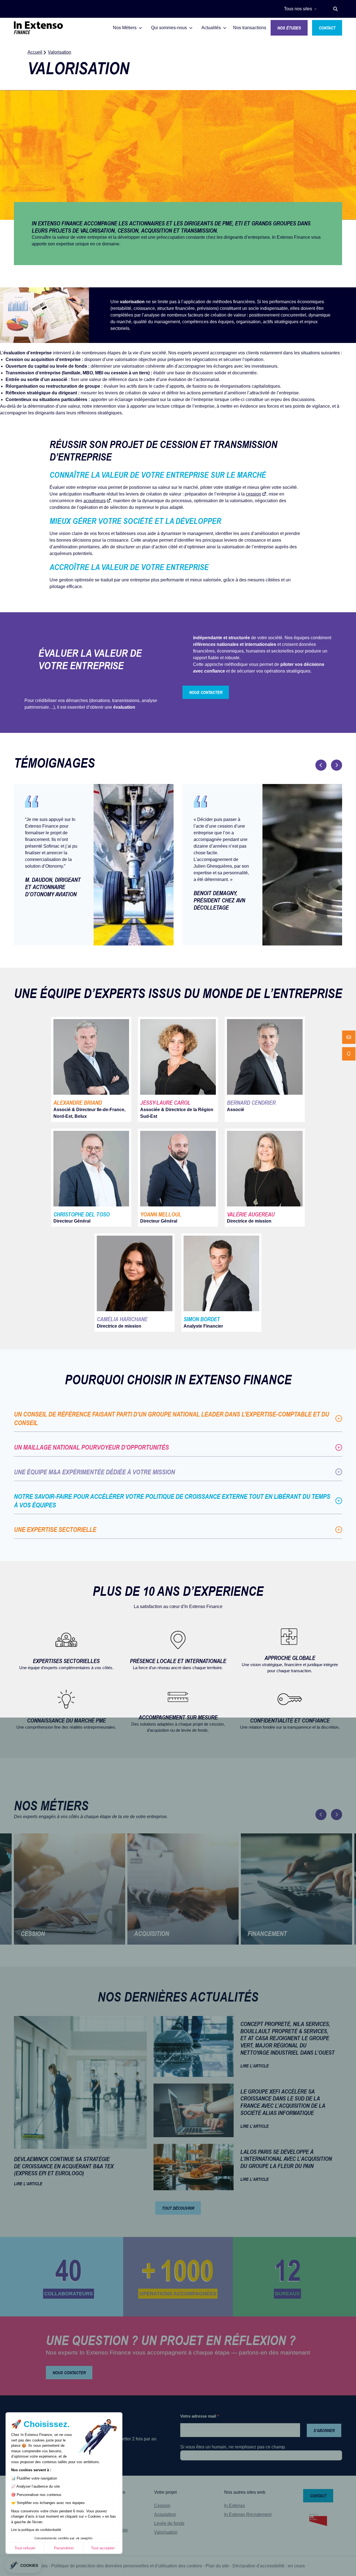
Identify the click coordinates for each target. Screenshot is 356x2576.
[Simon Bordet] (221, 1283)
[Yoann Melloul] (178, 1178)
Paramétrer (64, 2548)
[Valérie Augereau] (265, 1178)
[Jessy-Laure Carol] (178, 1069)
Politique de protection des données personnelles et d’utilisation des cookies (127, 2566)
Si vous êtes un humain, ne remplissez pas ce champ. (233, 2447)
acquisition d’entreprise (56, 359)
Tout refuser (25, 2548)
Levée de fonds (169, 2523)
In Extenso (235, 2506)
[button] (335, 9)
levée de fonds (72, 366)
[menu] (349, 1046)
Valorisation (166, 2532)
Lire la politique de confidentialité (36, 2530)
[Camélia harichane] (135, 1283)
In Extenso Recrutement (248, 2514)
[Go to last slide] (321, 765)
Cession (14, 359)
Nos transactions (250, 28)
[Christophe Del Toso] (91, 1178)
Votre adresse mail (200, 2416)
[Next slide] (337, 765)
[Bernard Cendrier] (265, 1069)
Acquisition (165, 2514)
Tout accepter (103, 2548)
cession (254, 494)
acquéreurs (95, 501)
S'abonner (324, 2430)
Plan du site (217, 2566)
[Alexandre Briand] (91, 1069)
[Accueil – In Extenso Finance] (38, 28)
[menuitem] (349, 1037)
